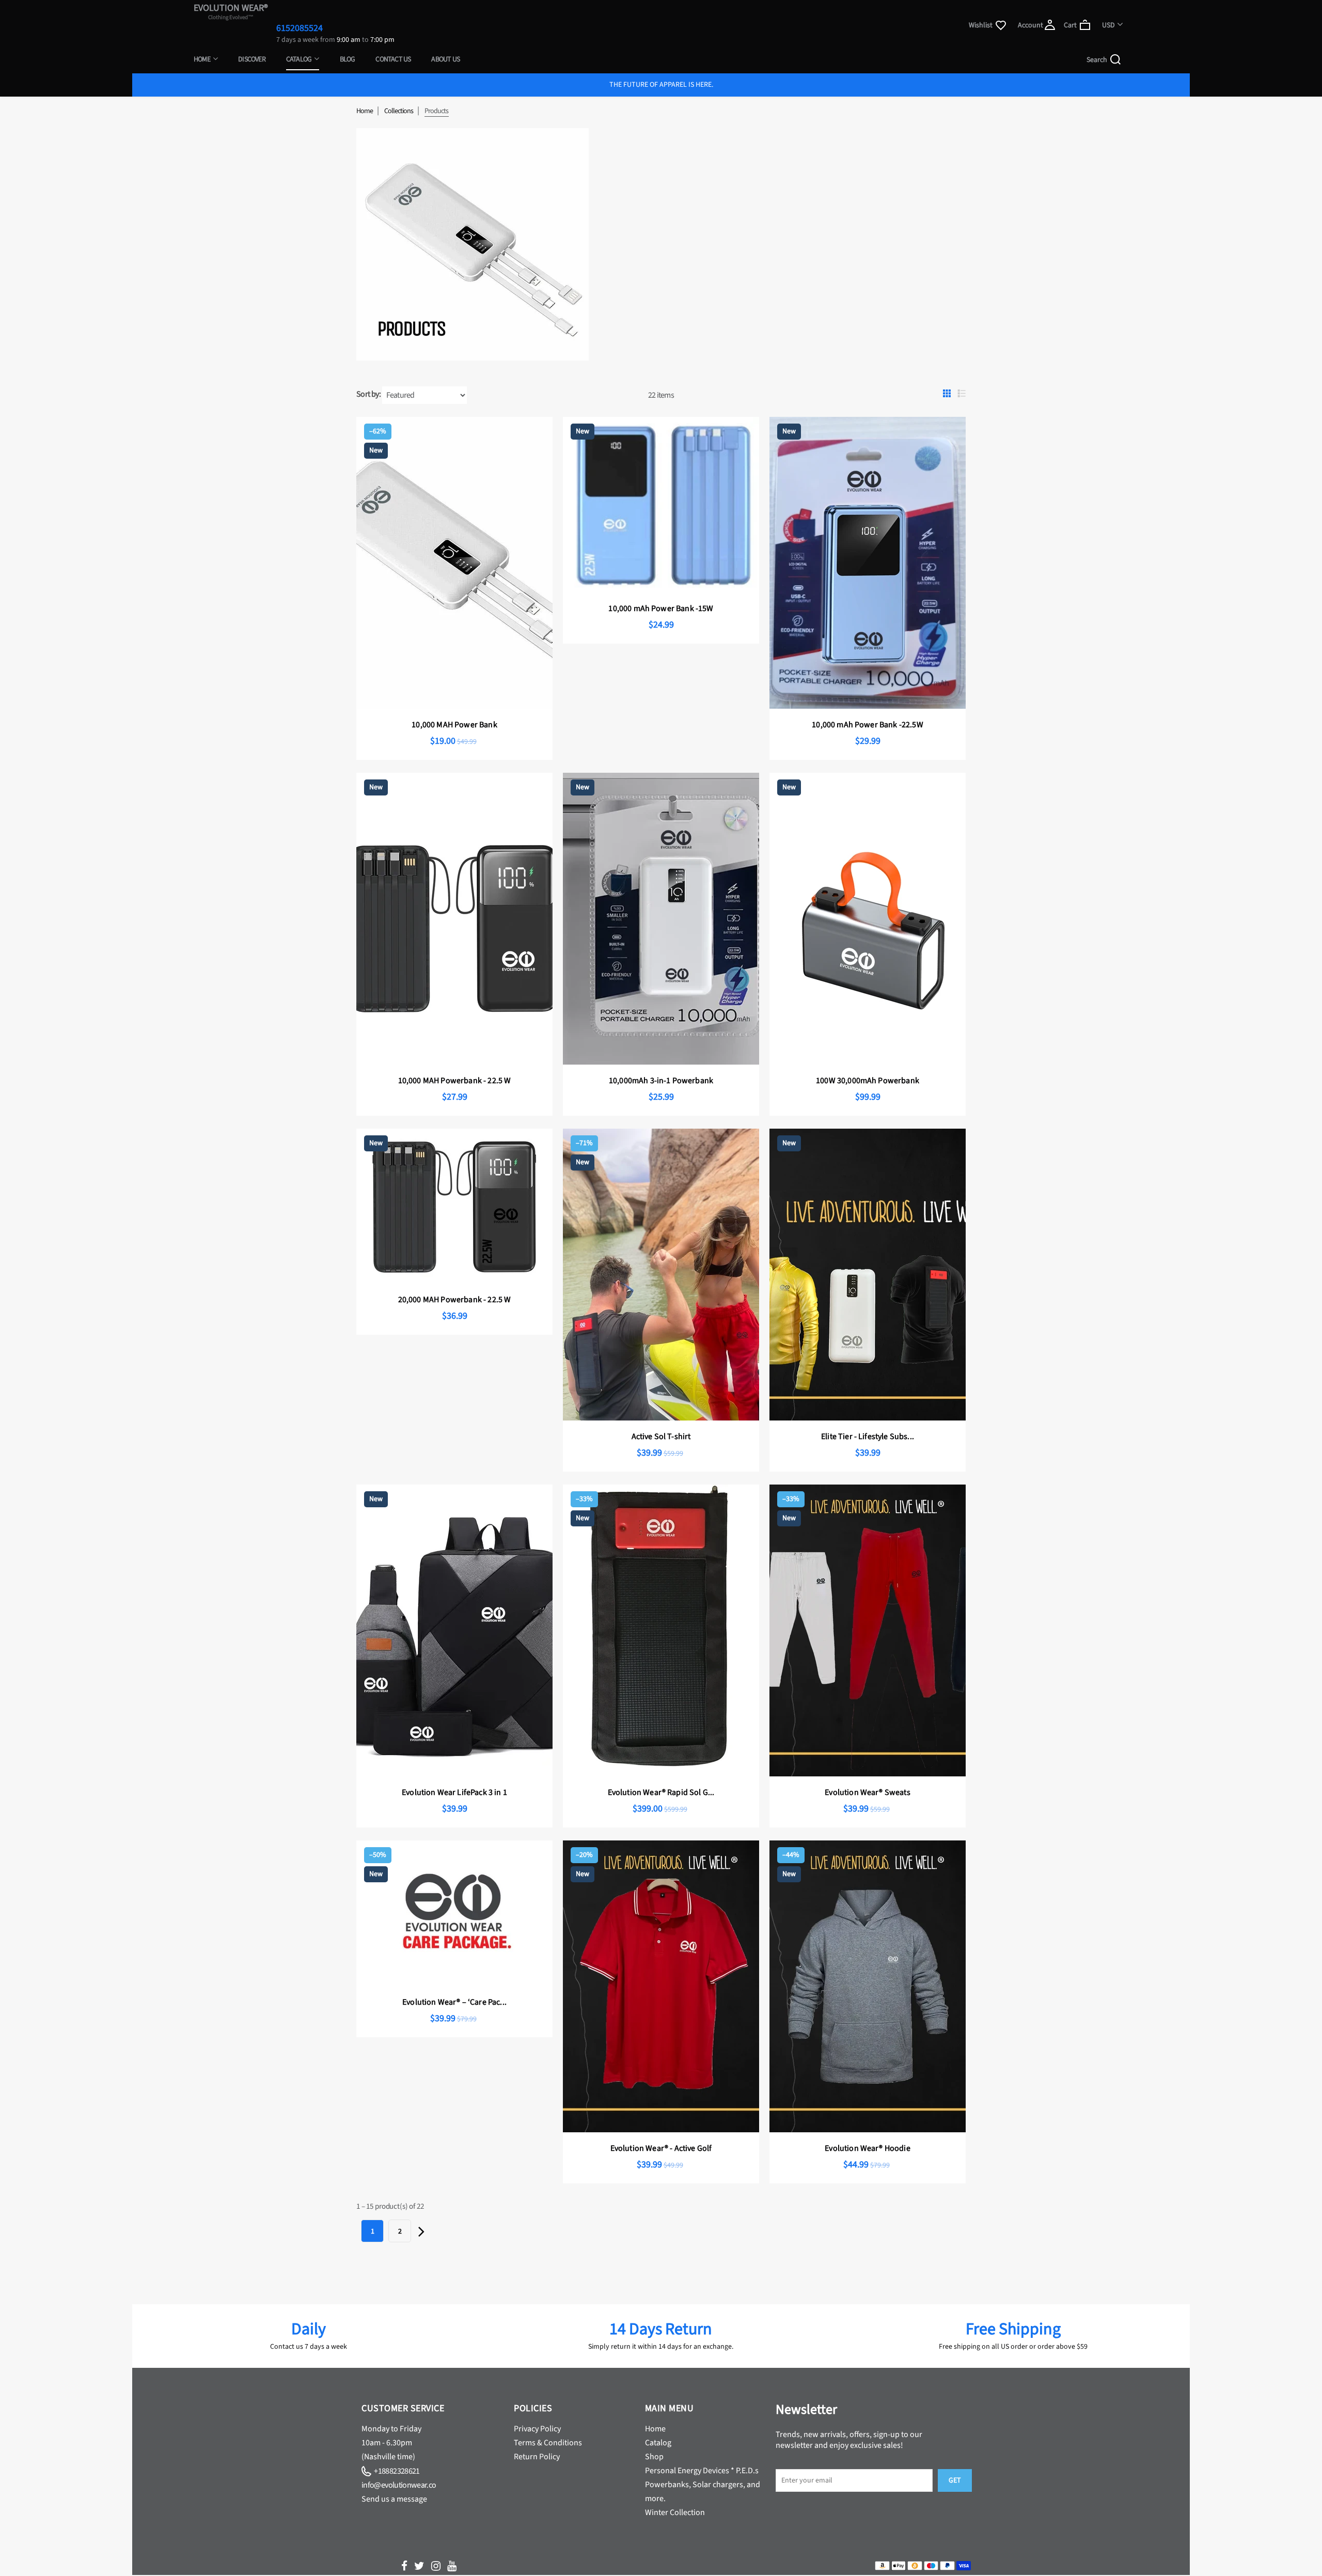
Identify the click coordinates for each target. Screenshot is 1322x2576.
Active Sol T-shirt (661, 1437)
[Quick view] (512, 433)
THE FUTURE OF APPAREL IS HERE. (661, 85)
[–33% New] (661, 1774)
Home (202, 59)
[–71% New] (661, 1418)
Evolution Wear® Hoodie (868, 2148)
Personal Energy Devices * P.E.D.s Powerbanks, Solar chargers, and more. (703, 2485)
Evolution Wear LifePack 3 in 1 (454, 1792)
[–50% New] (454, 1984)
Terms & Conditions (548, 2443)
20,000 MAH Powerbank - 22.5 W (455, 1300)
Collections (399, 111)
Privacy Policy (537, 2429)
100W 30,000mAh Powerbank (868, 1081)
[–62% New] (454, 707)
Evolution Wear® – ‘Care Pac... (454, 2002)
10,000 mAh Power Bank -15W (661, 608)
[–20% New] (661, 2130)
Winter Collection (675, 2512)
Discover (252, 59)
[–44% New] (868, 2130)
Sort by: (368, 394)
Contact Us (393, 59)
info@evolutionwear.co (399, 2485)
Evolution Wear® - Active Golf (661, 2148)
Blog (348, 59)
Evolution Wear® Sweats (868, 1792)
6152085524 (300, 28)
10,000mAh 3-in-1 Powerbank (661, 1081)
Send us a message (394, 2499)
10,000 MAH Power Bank (454, 725)
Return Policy (537, 2457)
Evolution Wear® (231, 11)
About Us (445, 59)
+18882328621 (396, 2471)
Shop (654, 2457)
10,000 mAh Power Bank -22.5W (867, 725)
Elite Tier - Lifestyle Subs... (868, 1437)
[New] (661, 590)
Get (955, 2480)
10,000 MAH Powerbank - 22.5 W (455, 1081)
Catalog (300, 59)
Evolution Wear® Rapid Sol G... (661, 1792)
